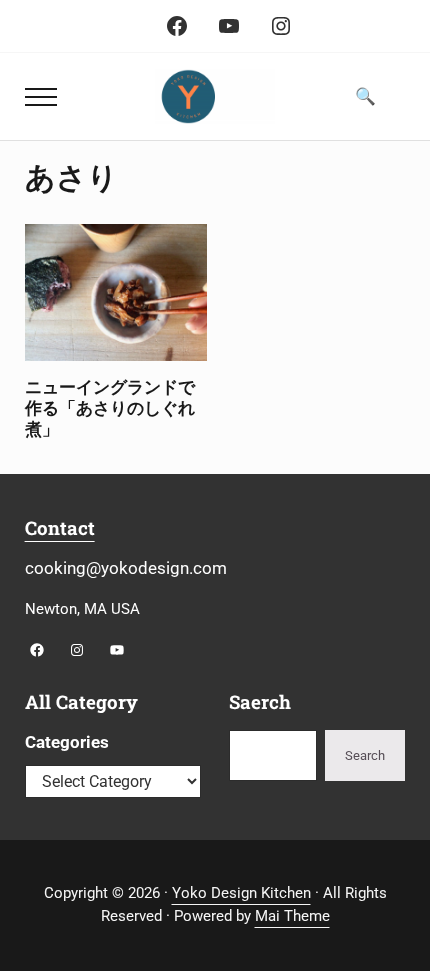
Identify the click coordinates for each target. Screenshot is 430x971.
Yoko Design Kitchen (241, 893)
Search (365, 755)
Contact (60, 527)
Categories (67, 742)
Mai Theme (292, 916)
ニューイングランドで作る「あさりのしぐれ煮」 (110, 408)
